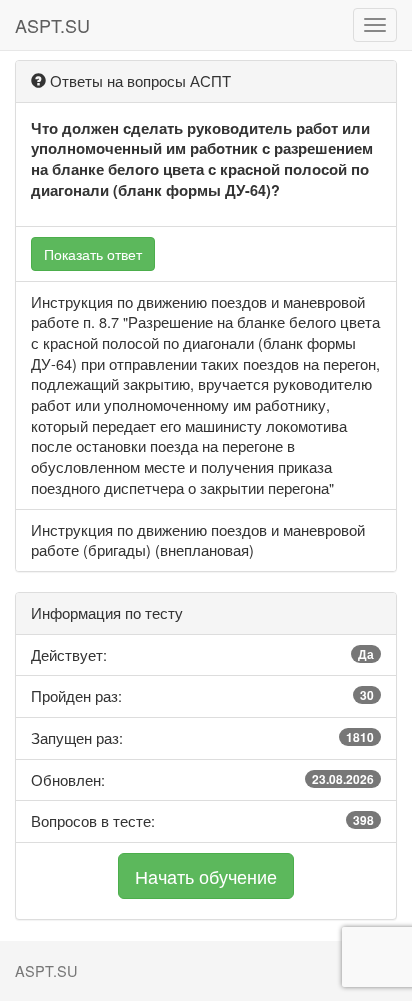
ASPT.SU (52, 25)
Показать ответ (93, 254)
